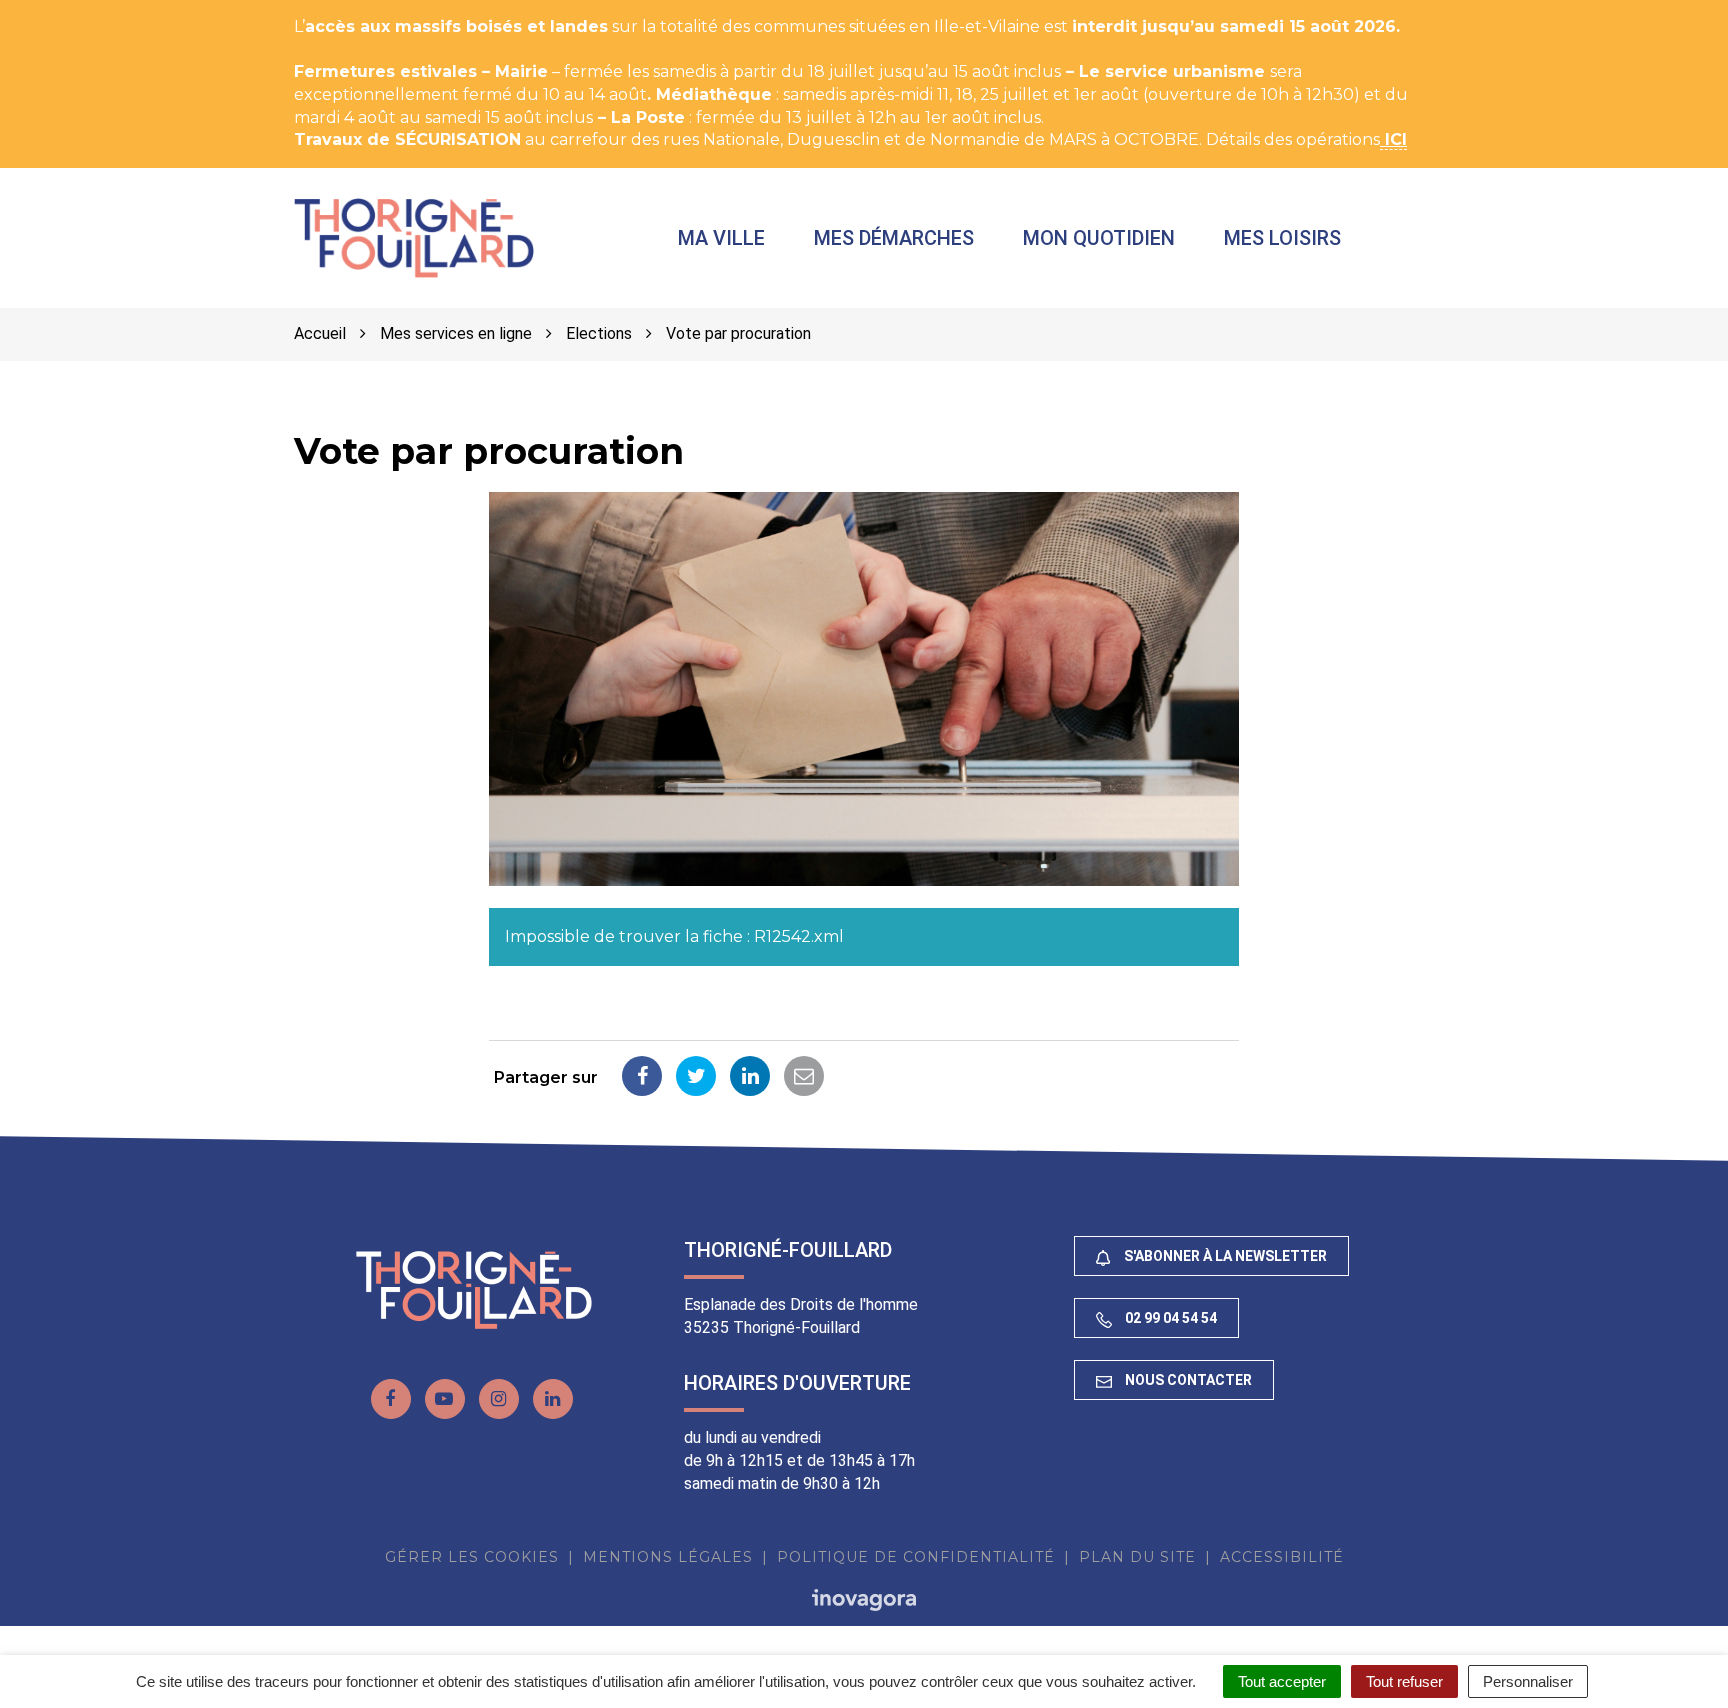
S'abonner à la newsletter (1224, 1256)
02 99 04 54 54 (1169, 1318)
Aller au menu (63, 10)
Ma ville (721, 238)
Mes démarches (894, 238)
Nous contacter (1187, 1380)
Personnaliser (1528, 1681)
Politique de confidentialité (916, 1557)
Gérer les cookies (472, 1557)
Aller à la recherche (364, 10)
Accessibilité (1282, 1557)
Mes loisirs (1282, 238)
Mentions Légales (668, 1557)
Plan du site (1137, 1557)
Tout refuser (1404, 1681)
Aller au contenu (203, 10)
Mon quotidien (1099, 238)
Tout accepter (1282, 1681)
